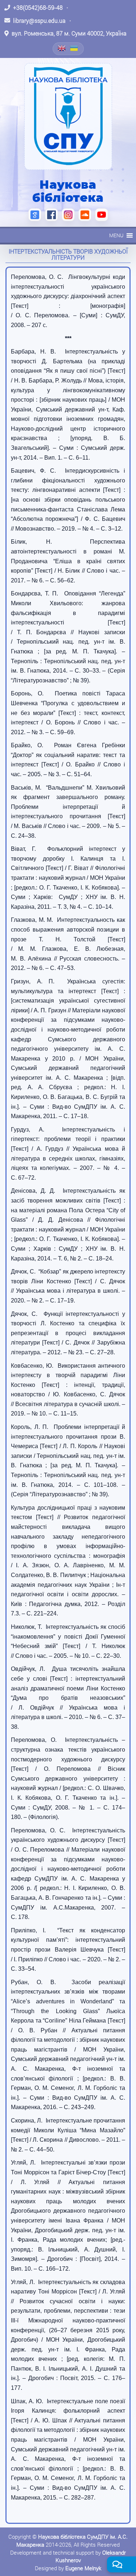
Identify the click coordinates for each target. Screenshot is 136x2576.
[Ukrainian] (74, 48)
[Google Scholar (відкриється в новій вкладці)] (35, 215)
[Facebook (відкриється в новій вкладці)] (51, 215)
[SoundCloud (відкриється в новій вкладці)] (85, 215)
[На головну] (68, 116)
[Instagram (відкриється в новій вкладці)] (68, 215)
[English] (62, 48)
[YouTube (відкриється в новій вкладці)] (102, 215)
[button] (116, 235)
